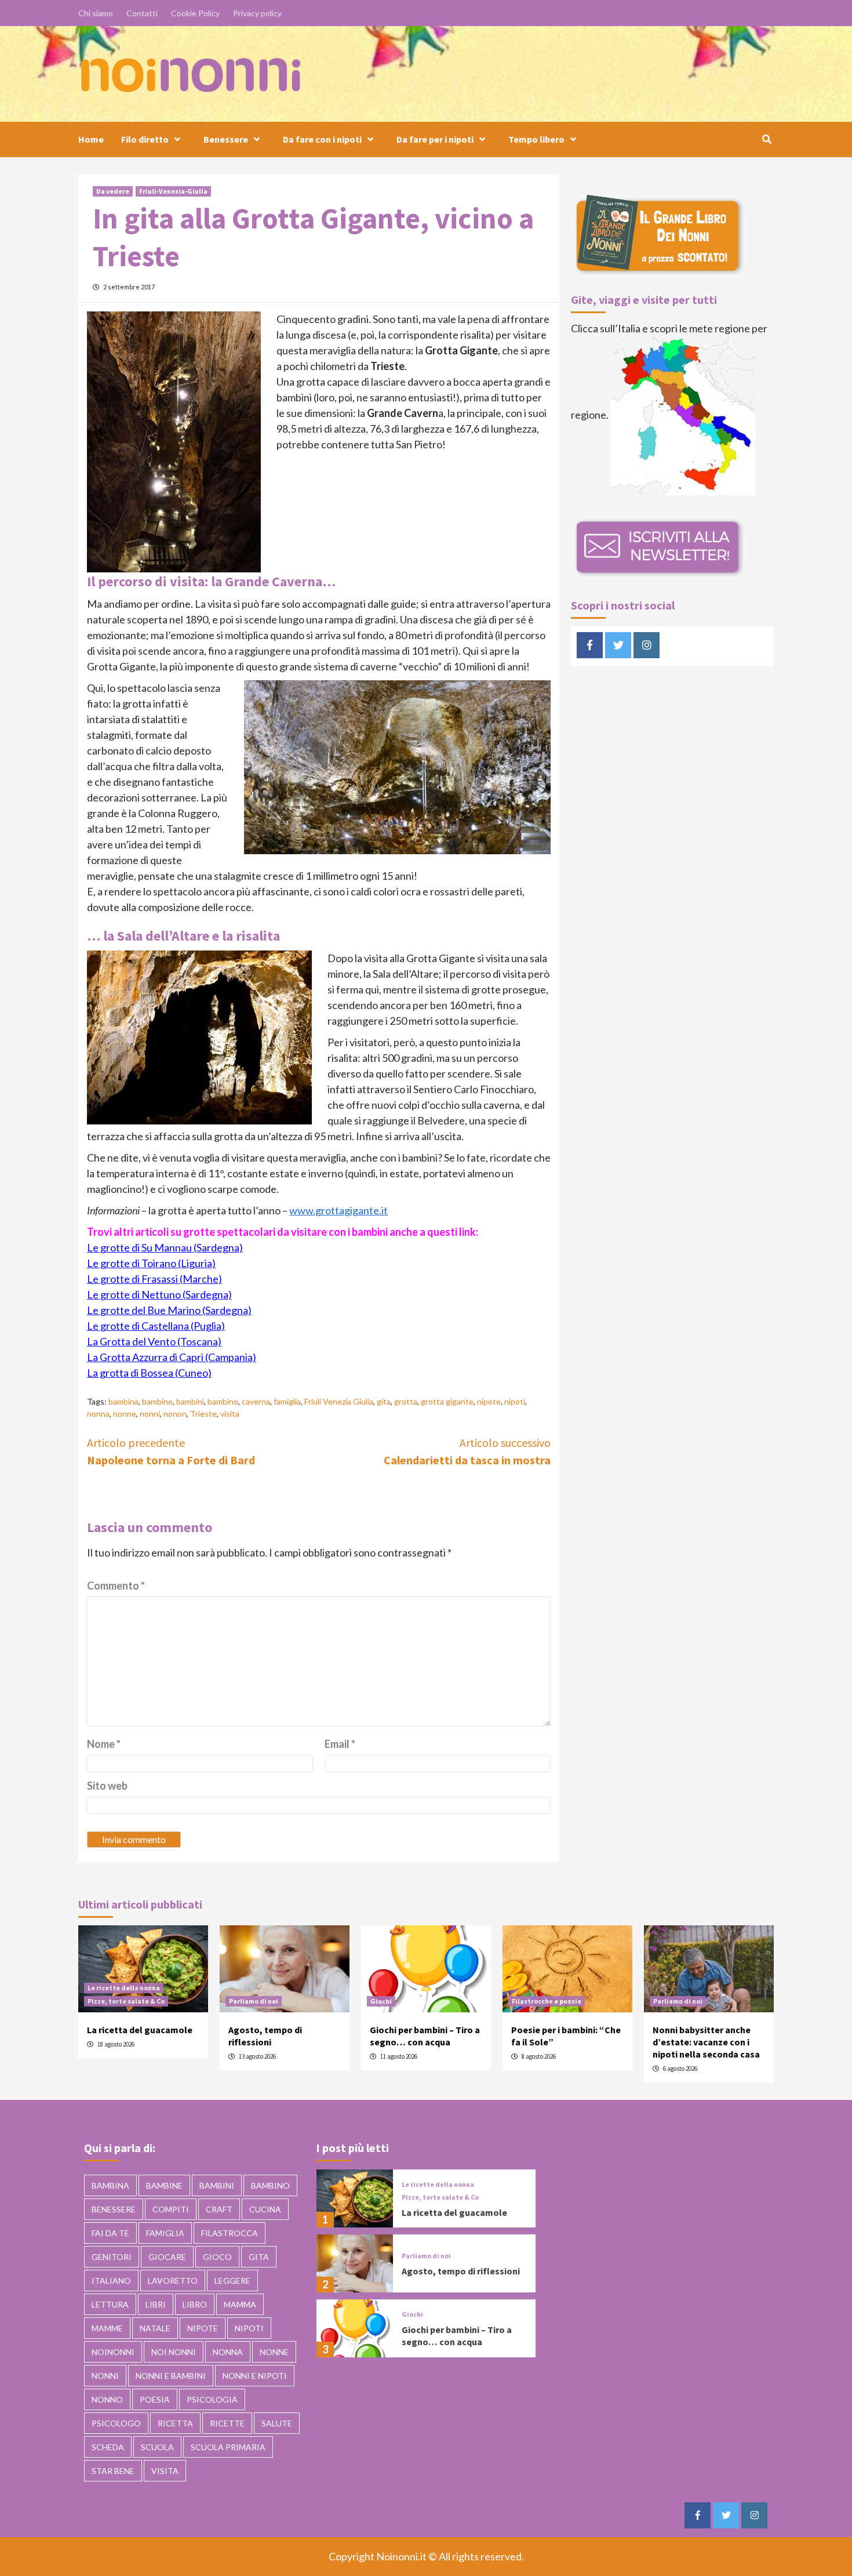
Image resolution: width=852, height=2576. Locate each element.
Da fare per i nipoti (435, 139)
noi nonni (174, 2352)
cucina (265, 2209)
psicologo (116, 2423)
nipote (489, 1401)
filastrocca (230, 2233)
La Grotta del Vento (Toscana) (154, 1341)
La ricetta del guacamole (140, 2030)
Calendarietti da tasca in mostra (467, 1451)
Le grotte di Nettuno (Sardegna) (159, 1294)
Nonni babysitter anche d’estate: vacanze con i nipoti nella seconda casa (706, 2042)
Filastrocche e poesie (547, 2001)
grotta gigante (447, 1401)
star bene (113, 2471)
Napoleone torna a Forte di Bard (171, 1451)
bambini (190, 1401)
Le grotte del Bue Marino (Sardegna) (169, 1310)
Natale (155, 2328)
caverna (256, 1401)
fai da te (110, 2233)
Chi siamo (96, 13)
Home (91, 139)
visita (230, 1414)
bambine (157, 1401)
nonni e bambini (171, 2376)
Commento (116, 1585)
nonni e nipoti (255, 2376)
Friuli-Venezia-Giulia (173, 191)
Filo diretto (145, 139)
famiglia (287, 1401)
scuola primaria (228, 2447)
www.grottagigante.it (338, 1210)
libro (195, 2304)
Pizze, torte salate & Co (126, 2001)
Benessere (226, 139)
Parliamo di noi (254, 2001)
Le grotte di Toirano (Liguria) (151, 1263)
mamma (240, 2304)
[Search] (767, 139)
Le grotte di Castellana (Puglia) (156, 1326)
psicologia (212, 2399)
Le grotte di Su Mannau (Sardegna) (165, 1247)
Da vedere (113, 191)
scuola (157, 2447)
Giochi (381, 2001)
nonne (125, 1414)
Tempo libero (536, 139)
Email (340, 1744)
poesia (155, 2399)
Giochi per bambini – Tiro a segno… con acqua (425, 2036)
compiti (171, 2209)
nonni (150, 1414)
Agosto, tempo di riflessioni (265, 2036)
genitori (112, 2257)
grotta (406, 1401)
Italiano (111, 2281)
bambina (123, 1401)
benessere (114, 2209)
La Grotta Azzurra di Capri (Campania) (172, 1357)
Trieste (203, 1414)
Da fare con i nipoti (322, 139)
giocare (167, 2257)
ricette (227, 2423)
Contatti (142, 13)
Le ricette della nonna (124, 1988)
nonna (98, 1414)
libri (156, 2304)
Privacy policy (257, 13)
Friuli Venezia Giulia (339, 1401)
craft (219, 2209)
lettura (110, 2304)
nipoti (515, 1401)
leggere (232, 2281)
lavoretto (173, 2281)
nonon (175, 1414)
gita (384, 1401)
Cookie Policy (195, 13)
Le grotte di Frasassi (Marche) (154, 1279)
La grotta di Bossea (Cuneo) (149, 1373)
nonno (107, 2399)
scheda (108, 2447)
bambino (223, 1401)
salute (277, 2423)
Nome (104, 1744)
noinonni (113, 2352)
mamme (107, 2328)
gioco (217, 2257)
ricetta (175, 2423)
